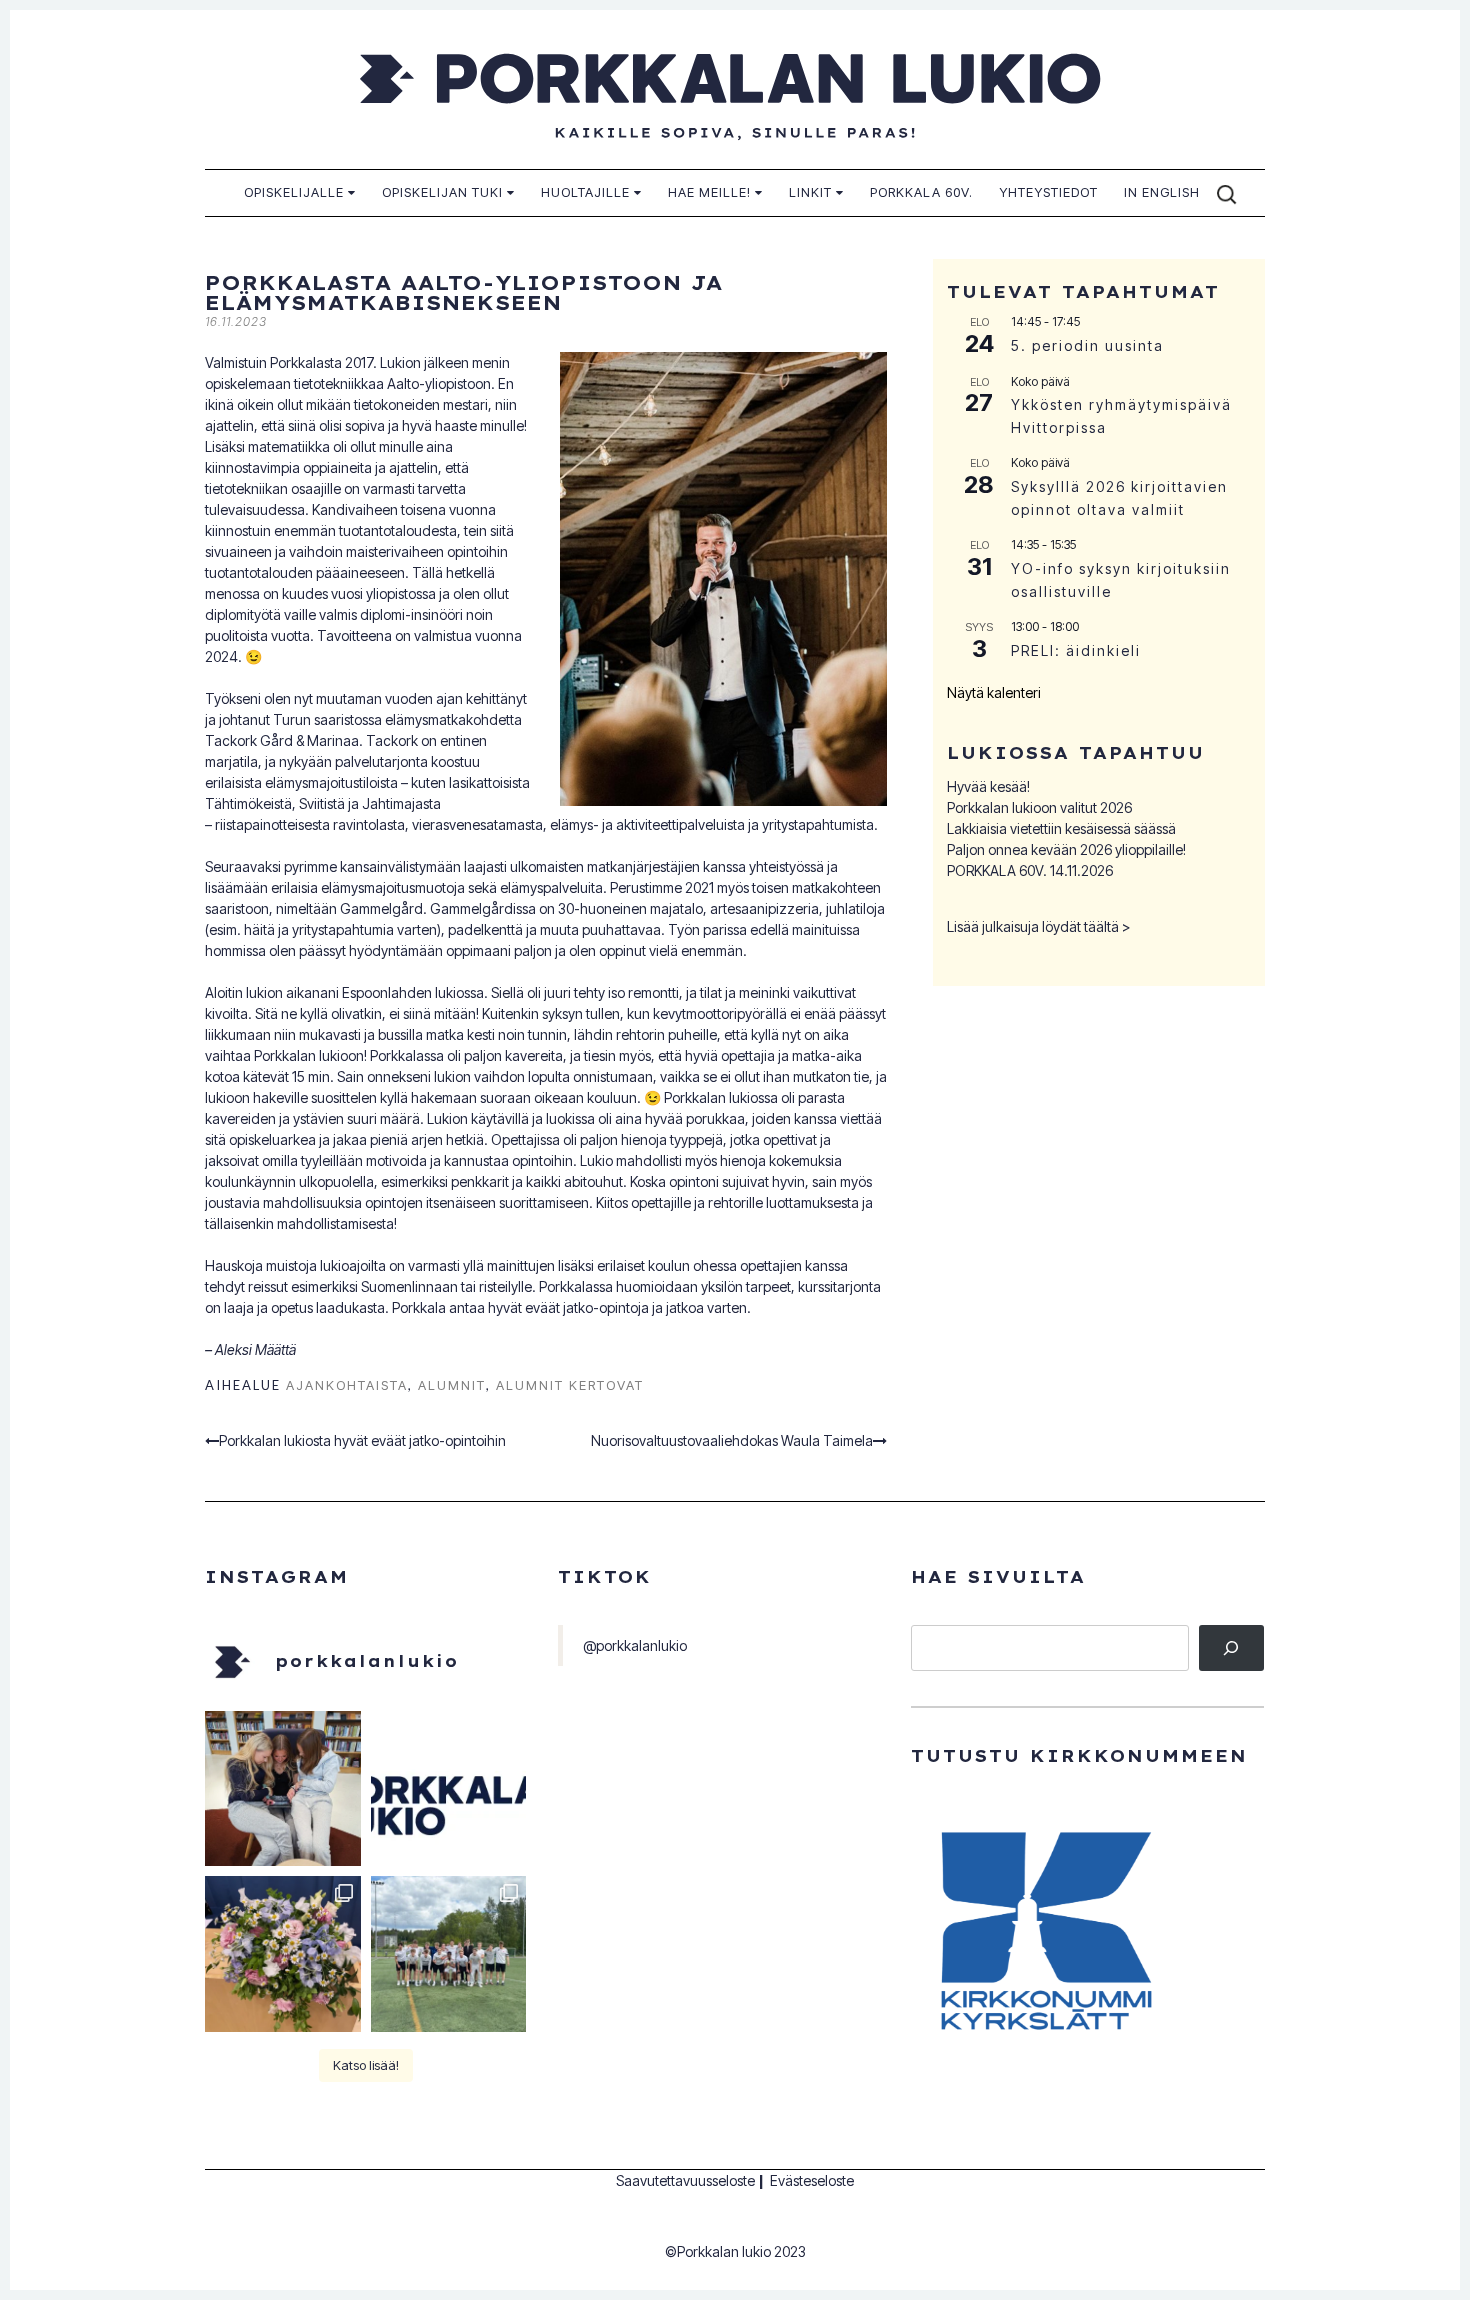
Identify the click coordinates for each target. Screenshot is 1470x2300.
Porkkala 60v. (921, 192)
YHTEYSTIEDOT (1048, 192)
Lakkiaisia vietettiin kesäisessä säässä (1061, 828)
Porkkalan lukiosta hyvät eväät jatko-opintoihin (362, 1440)
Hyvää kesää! (988, 786)
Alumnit (452, 1385)
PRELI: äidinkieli (1076, 650)
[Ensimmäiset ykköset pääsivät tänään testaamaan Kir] (283, 1789)
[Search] (1231, 1648)
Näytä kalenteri (994, 692)
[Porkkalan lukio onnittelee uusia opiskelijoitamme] (449, 1789)
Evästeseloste (812, 2180)
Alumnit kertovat (570, 1385)
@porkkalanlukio (635, 1645)
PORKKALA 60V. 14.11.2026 (1030, 870)
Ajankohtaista (347, 1385)
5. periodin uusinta (1087, 345)
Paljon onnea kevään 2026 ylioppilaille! (1066, 849)
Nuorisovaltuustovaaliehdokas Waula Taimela (732, 1440)
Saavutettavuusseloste (685, 2180)
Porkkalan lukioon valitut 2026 (1039, 807)
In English (1162, 192)
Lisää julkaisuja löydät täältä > (1039, 926)
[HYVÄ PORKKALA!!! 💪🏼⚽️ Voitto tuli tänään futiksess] (449, 1954)
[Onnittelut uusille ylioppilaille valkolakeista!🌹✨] (283, 1954)
